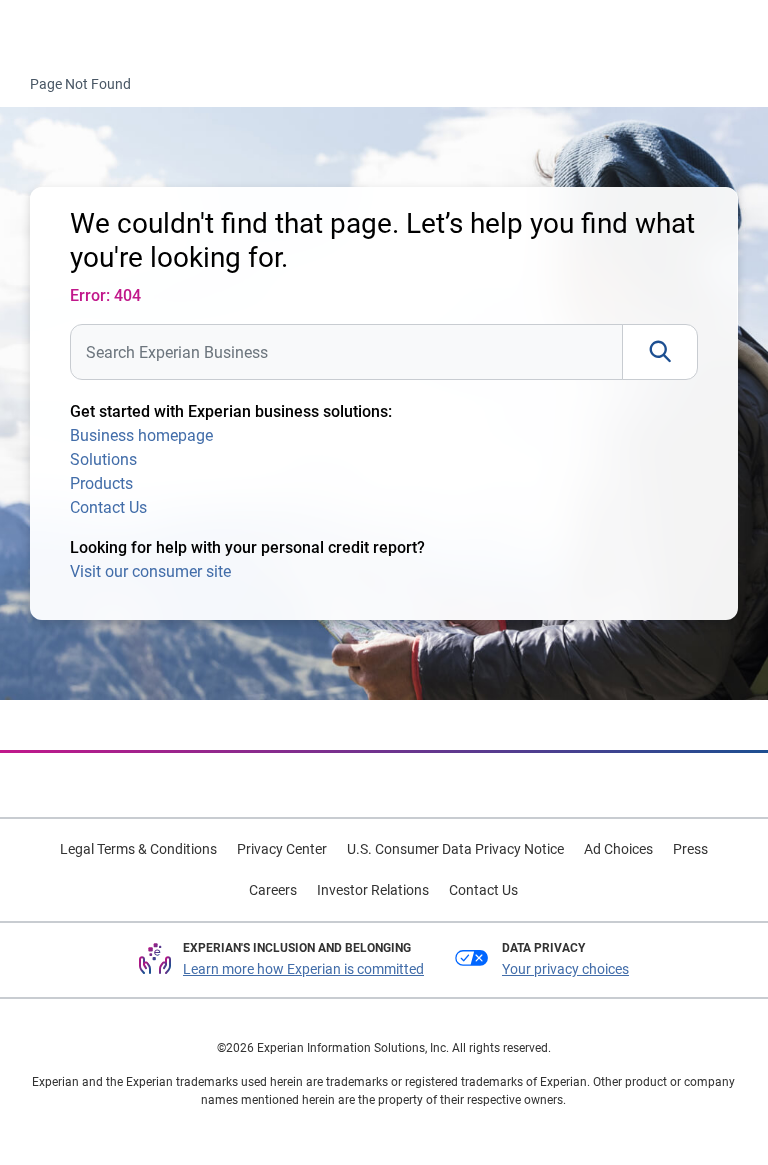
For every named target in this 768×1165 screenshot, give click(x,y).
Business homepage (141, 435)
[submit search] (660, 352)
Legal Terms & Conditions (138, 849)
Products (101, 483)
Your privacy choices (565, 969)
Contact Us (108, 507)
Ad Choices (618, 849)
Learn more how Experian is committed (303, 969)
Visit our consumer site (150, 571)
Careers (273, 890)
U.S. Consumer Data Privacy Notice (455, 849)
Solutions (103, 459)
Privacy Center (282, 849)
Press (690, 849)
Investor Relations (373, 890)
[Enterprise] (97, 31)
